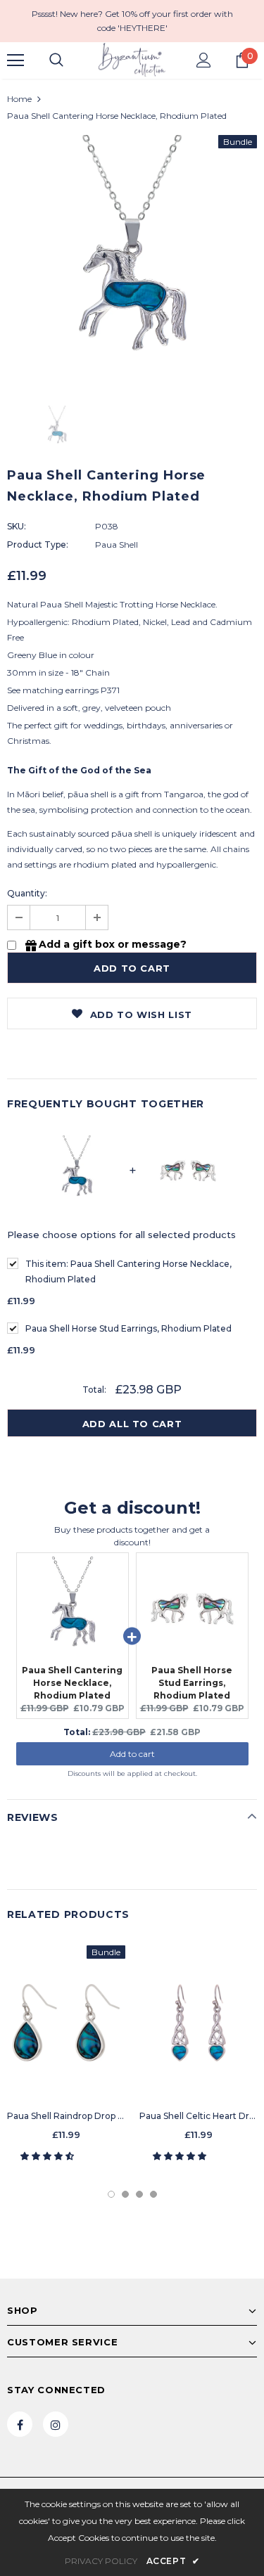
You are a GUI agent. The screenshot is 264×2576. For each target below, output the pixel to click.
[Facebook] (20, 2424)
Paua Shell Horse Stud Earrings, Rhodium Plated (128, 1328)
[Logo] (132, 60)
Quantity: (27, 893)
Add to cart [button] (132, 1754)
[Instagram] (56, 2424)
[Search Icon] (56, 60)
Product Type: (38, 545)
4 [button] (153, 2194)
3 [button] (139, 2194)
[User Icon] (204, 60)
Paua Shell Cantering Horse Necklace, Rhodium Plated (128, 1271)
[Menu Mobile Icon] (15, 60)
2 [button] (125, 2194)
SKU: (17, 526)
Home (19, 99)
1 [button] (111, 2194)
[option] (132, 260)
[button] (48, 2156)
